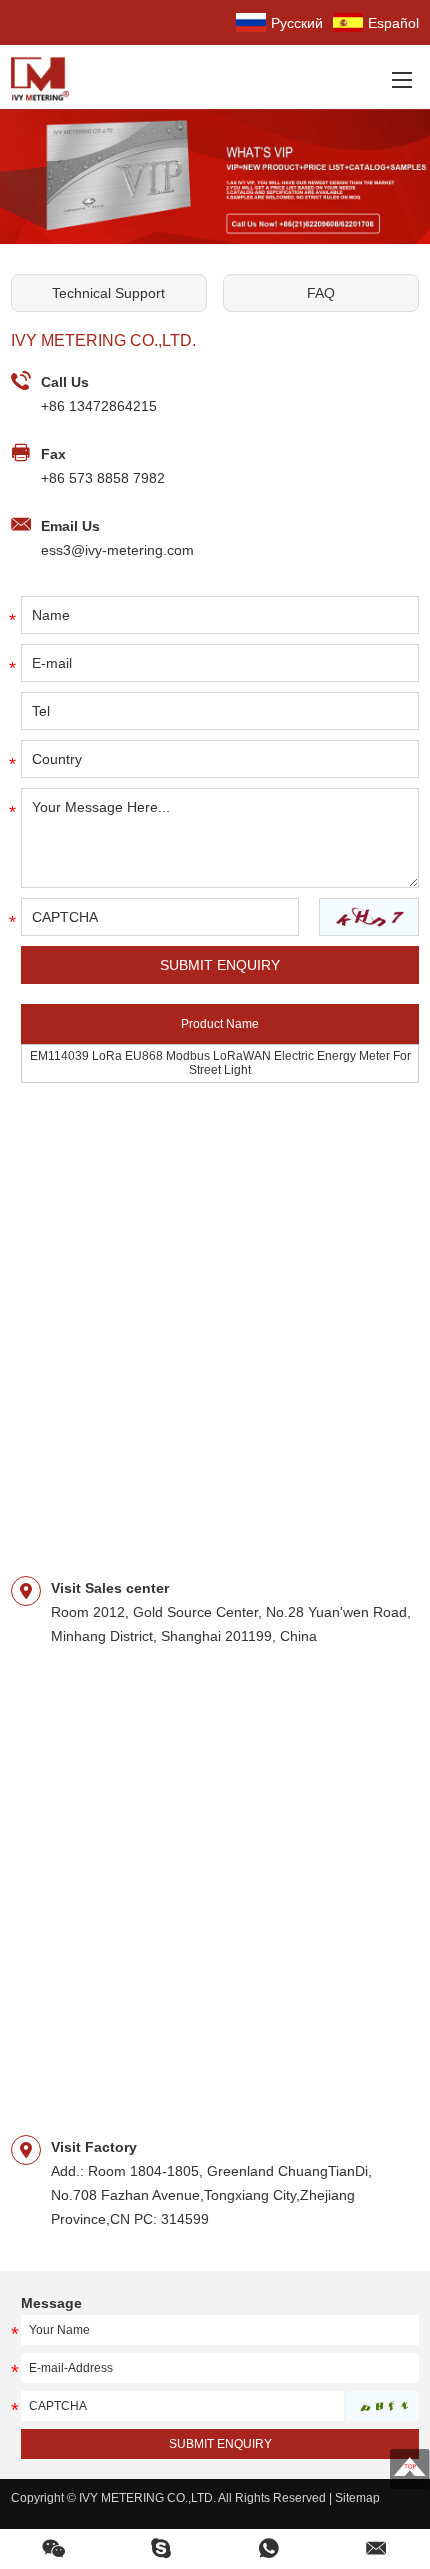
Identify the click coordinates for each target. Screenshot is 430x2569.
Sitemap (357, 2498)
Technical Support (108, 293)
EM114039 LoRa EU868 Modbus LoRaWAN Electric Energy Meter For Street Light (220, 1063)
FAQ (321, 293)
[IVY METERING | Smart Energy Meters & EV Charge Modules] (46, 77)
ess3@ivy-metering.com (117, 550)
